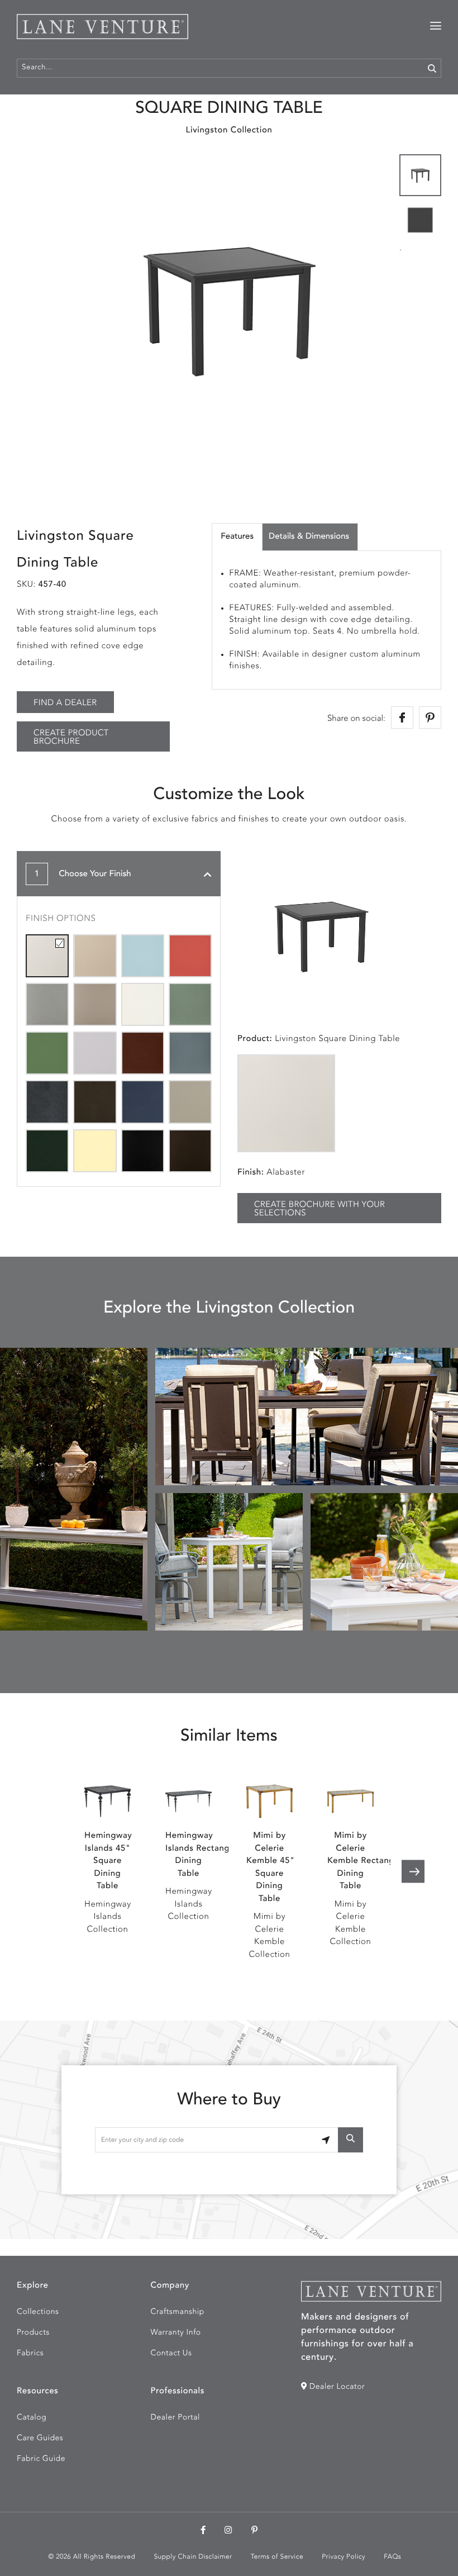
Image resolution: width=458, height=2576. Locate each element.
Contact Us (171, 2354)
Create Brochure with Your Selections (319, 1209)
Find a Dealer (65, 703)
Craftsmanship (178, 2312)
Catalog (32, 2418)
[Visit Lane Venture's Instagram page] (228, 2531)
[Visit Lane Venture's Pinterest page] (255, 2531)
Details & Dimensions (309, 537)
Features (237, 537)
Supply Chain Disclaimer (193, 2557)
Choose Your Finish (83, 874)
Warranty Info (176, 2333)
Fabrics (30, 2354)
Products (33, 2333)
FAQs (392, 2557)
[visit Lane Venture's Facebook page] (203, 2531)
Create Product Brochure (71, 738)
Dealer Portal (175, 2418)
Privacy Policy (344, 2557)
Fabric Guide (41, 2459)
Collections (38, 2312)
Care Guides (40, 2439)
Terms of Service (277, 2557)
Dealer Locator (336, 2387)
